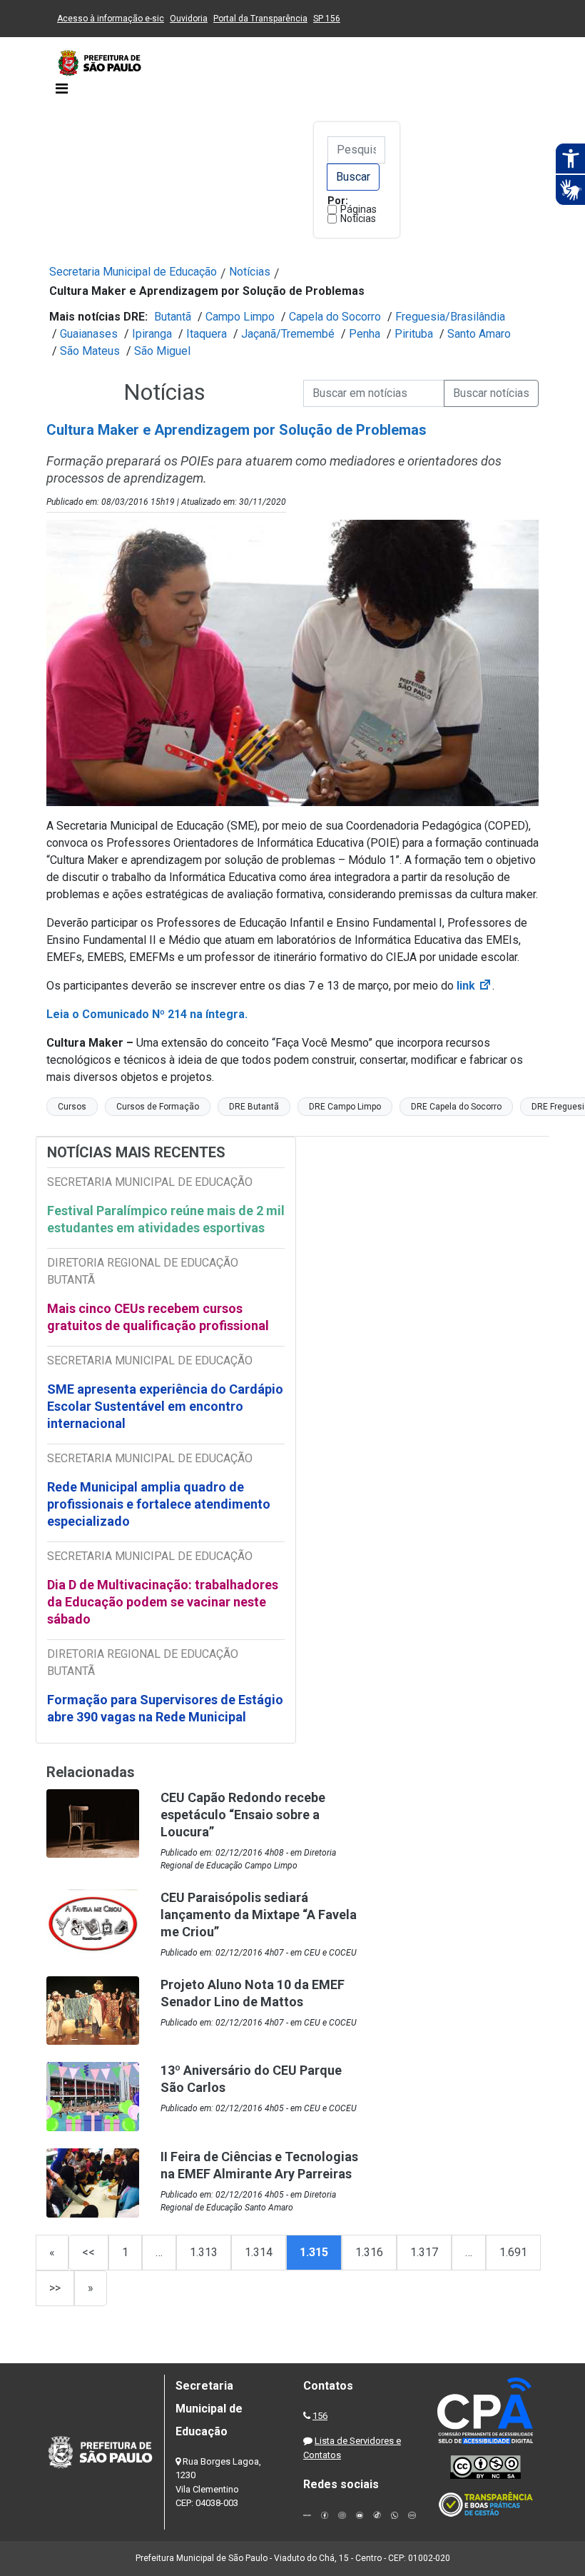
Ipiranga (152, 334)
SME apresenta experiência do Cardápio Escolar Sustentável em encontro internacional (165, 1406)
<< (88, 2252)
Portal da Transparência (260, 19)
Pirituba (414, 334)
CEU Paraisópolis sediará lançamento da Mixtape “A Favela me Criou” (259, 1915)
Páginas (358, 209)
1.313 (204, 2252)
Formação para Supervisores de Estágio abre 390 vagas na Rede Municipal (165, 1708)
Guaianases (89, 334)
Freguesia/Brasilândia (450, 317)
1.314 (259, 2252)
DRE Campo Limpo (345, 1107)
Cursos (72, 1107)
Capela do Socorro (335, 317)
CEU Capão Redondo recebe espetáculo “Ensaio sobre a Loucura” (243, 1815)
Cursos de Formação (158, 1107)
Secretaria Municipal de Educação (133, 272)
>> (55, 2288)
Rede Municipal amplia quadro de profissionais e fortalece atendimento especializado (159, 1504)
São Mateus (90, 351)
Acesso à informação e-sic (111, 19)
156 (320, 2416)
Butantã (173, 317)
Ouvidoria (189, 19)
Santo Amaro (479, 334)
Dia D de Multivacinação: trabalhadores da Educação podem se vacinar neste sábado (163, 1602)
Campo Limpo (240, 317)
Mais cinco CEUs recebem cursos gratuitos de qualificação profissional (158, 1317)
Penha (365, 334)
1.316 (369, 2252)
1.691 (513, 2252)
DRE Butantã (254, 1107)
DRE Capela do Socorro (456, 1107)
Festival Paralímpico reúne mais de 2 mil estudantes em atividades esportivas (166, 1219)
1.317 (424, 2252)
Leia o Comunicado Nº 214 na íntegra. (147, 1014)
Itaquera (207, 334)
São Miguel (162, 351)
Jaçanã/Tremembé (288, 334)
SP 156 (327, 19)
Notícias (358, 218)
